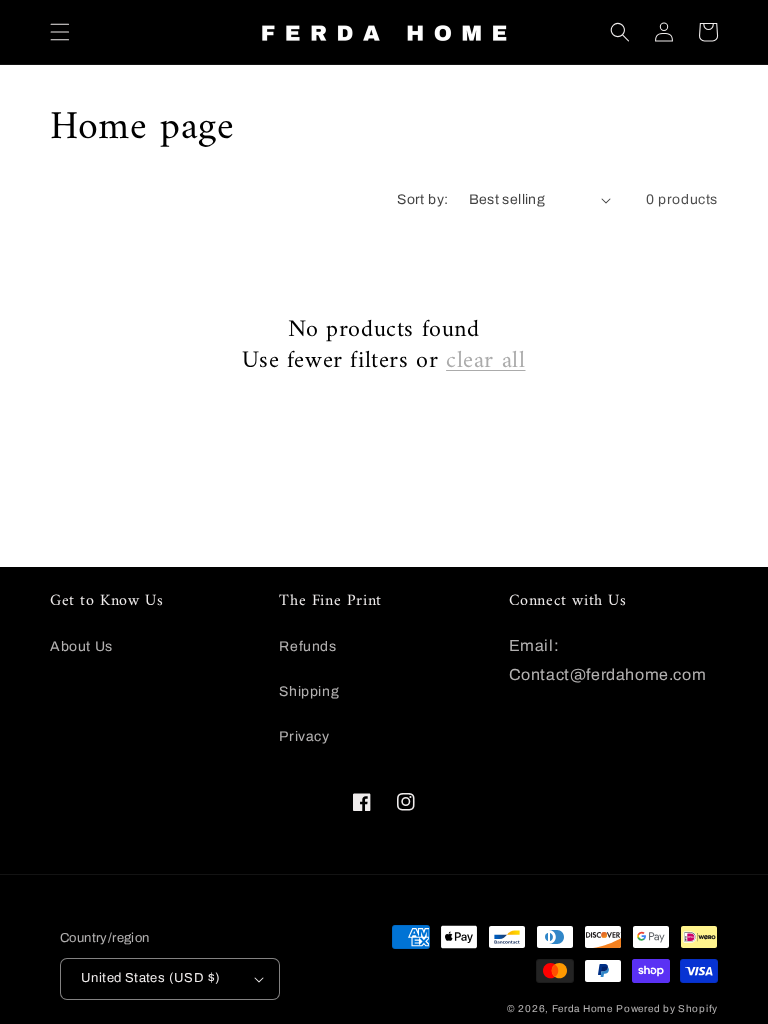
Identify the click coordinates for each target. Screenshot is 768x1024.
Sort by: (422, 199)
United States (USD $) (150, 978)
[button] (60, 32)
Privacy (304, 736)
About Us (81, 646)
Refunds (307, 646)
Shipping (309, 691)
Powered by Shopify (667, 1008)
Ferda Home (582, 1008)
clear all (485, 361)
